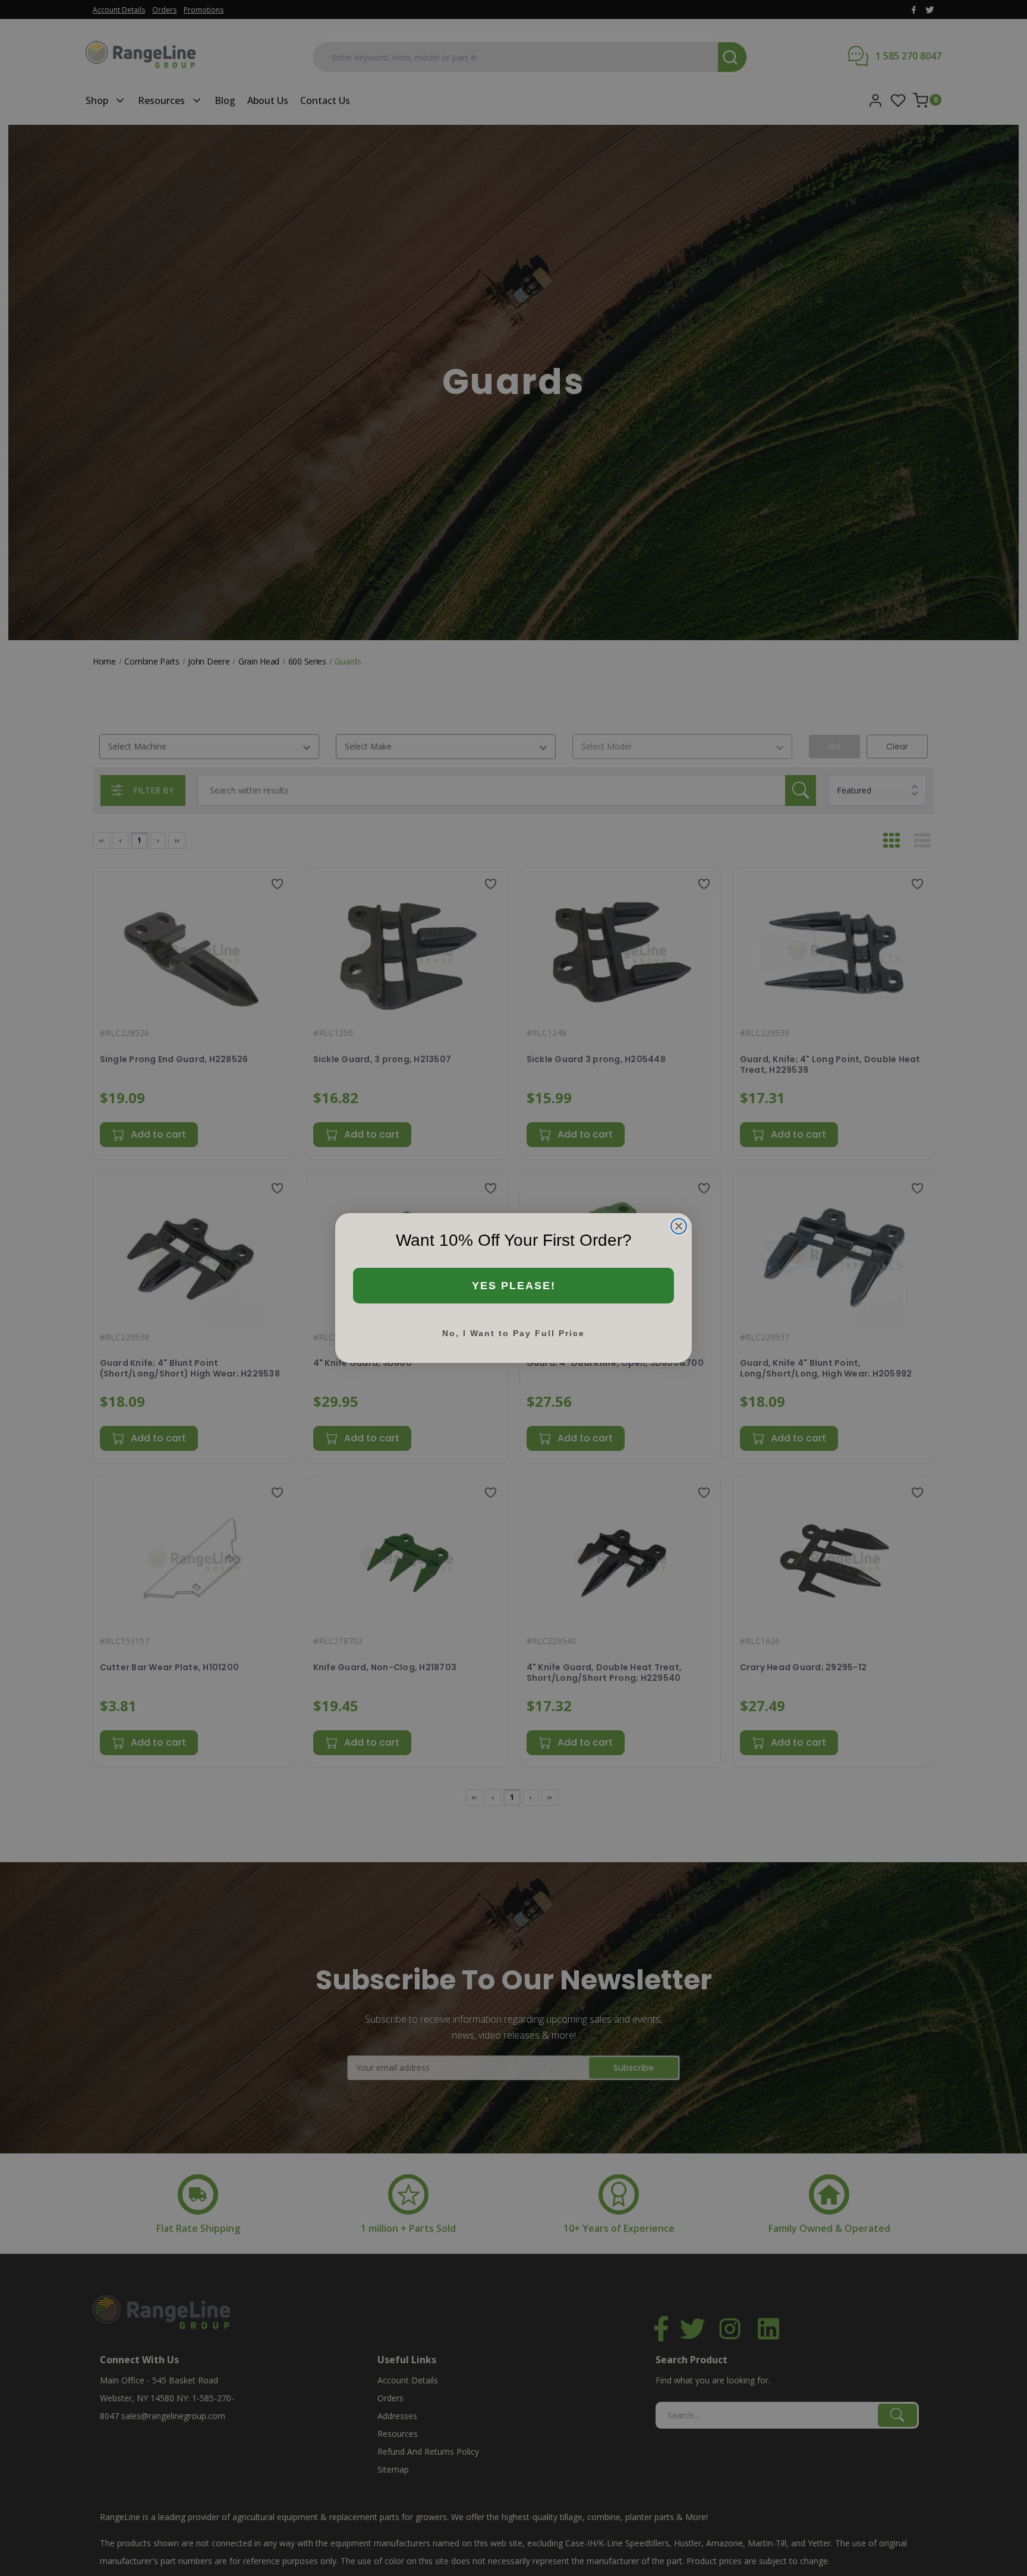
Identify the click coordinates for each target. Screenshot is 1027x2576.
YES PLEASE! (514, 1286)
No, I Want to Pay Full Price (513, 1333)
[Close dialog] (679, 1226)
